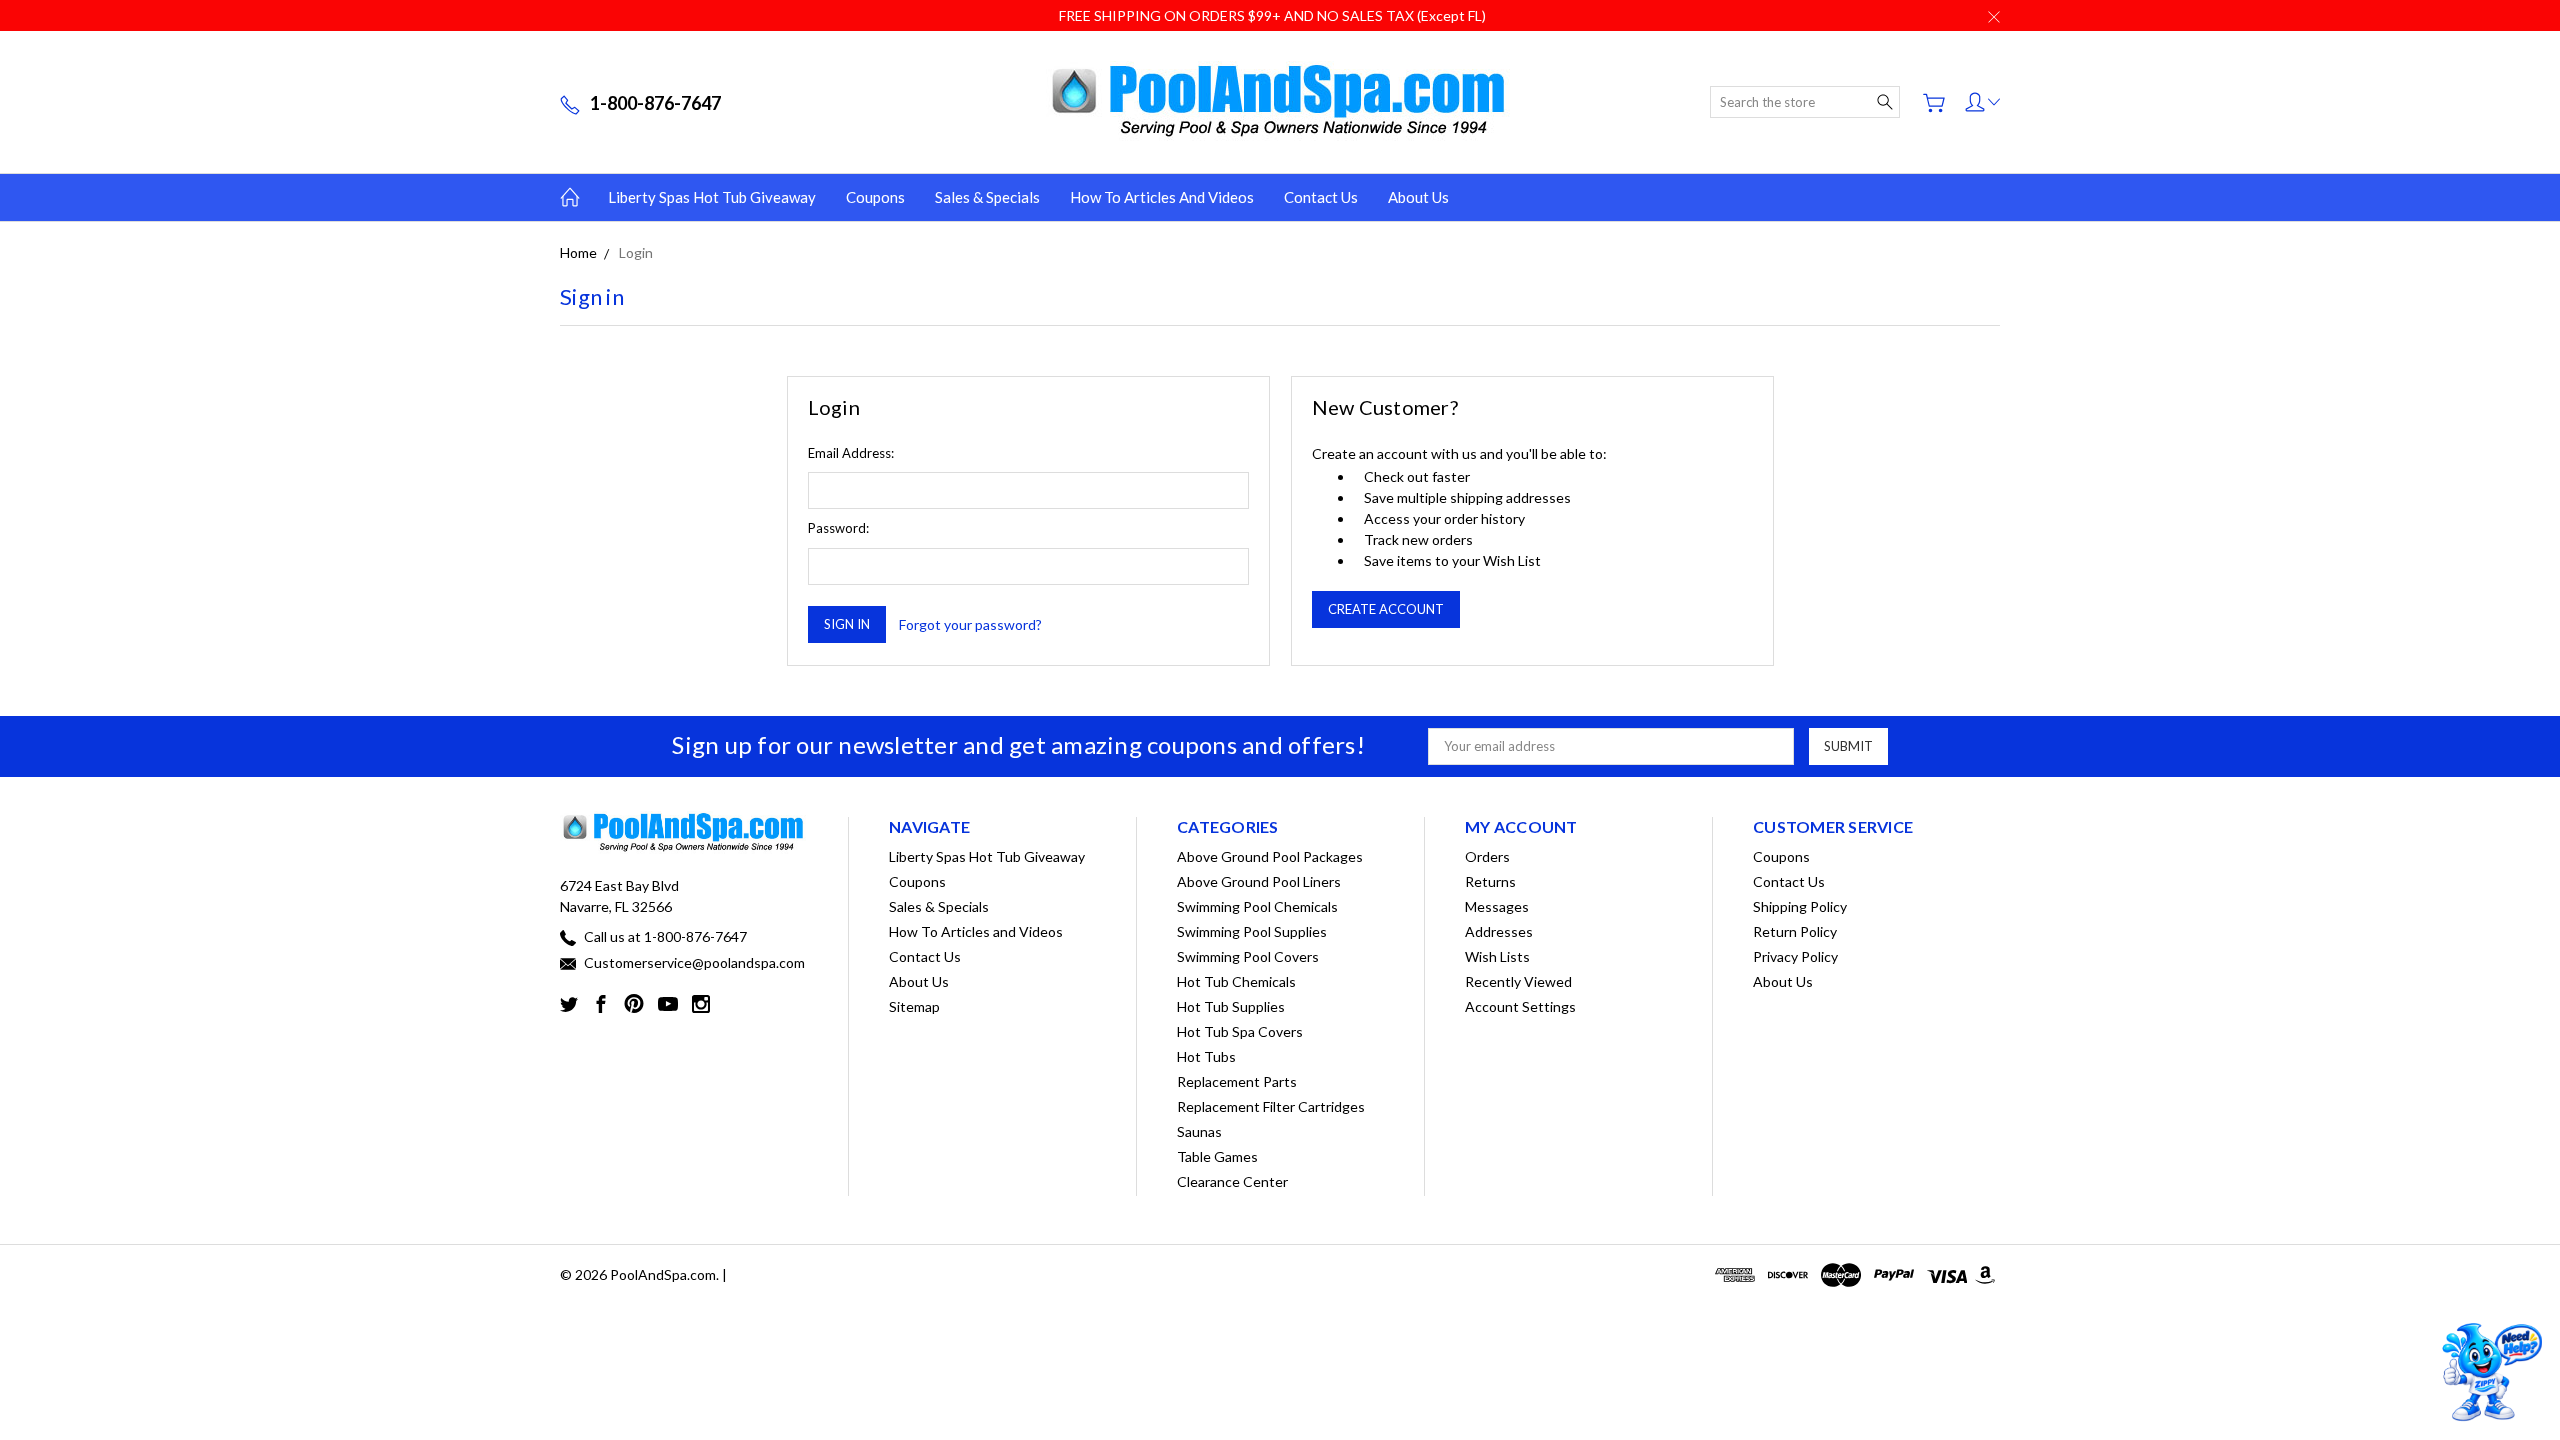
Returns (1490, 881)
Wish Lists (1497, 956)
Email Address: (851, 453)
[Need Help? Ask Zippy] (2489, 1372)
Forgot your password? (970, 624)
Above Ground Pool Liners (1259, 881)
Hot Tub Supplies (1231, 1006)
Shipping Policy (1800, 906)
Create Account (1386, 609)
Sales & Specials (987, 197)
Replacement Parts (1237, 1081)
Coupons (875, 197)
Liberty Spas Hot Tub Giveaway (712, 197)
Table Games (1217, 1156)
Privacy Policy (1795, 956)
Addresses (1499, 931)
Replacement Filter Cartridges (1271, 1106)
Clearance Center (1232, 1181)
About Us (1418, 197)
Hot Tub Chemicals (1236, 981)
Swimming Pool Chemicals (1257, 906)
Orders (1487, 856)
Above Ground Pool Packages (1270, 856)
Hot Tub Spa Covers (1240, 1031)
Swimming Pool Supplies (1252, 931)
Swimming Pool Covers (1248, 956)
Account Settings (1520, 1006)
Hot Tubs (1206, 1056)
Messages (1497, 906)
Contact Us (1321, 197)
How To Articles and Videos (1162, 197)
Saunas (1199, 1131)
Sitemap (914, 1006)
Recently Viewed (1518, 981)
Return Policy (1795, 931)
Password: (838, 528)
